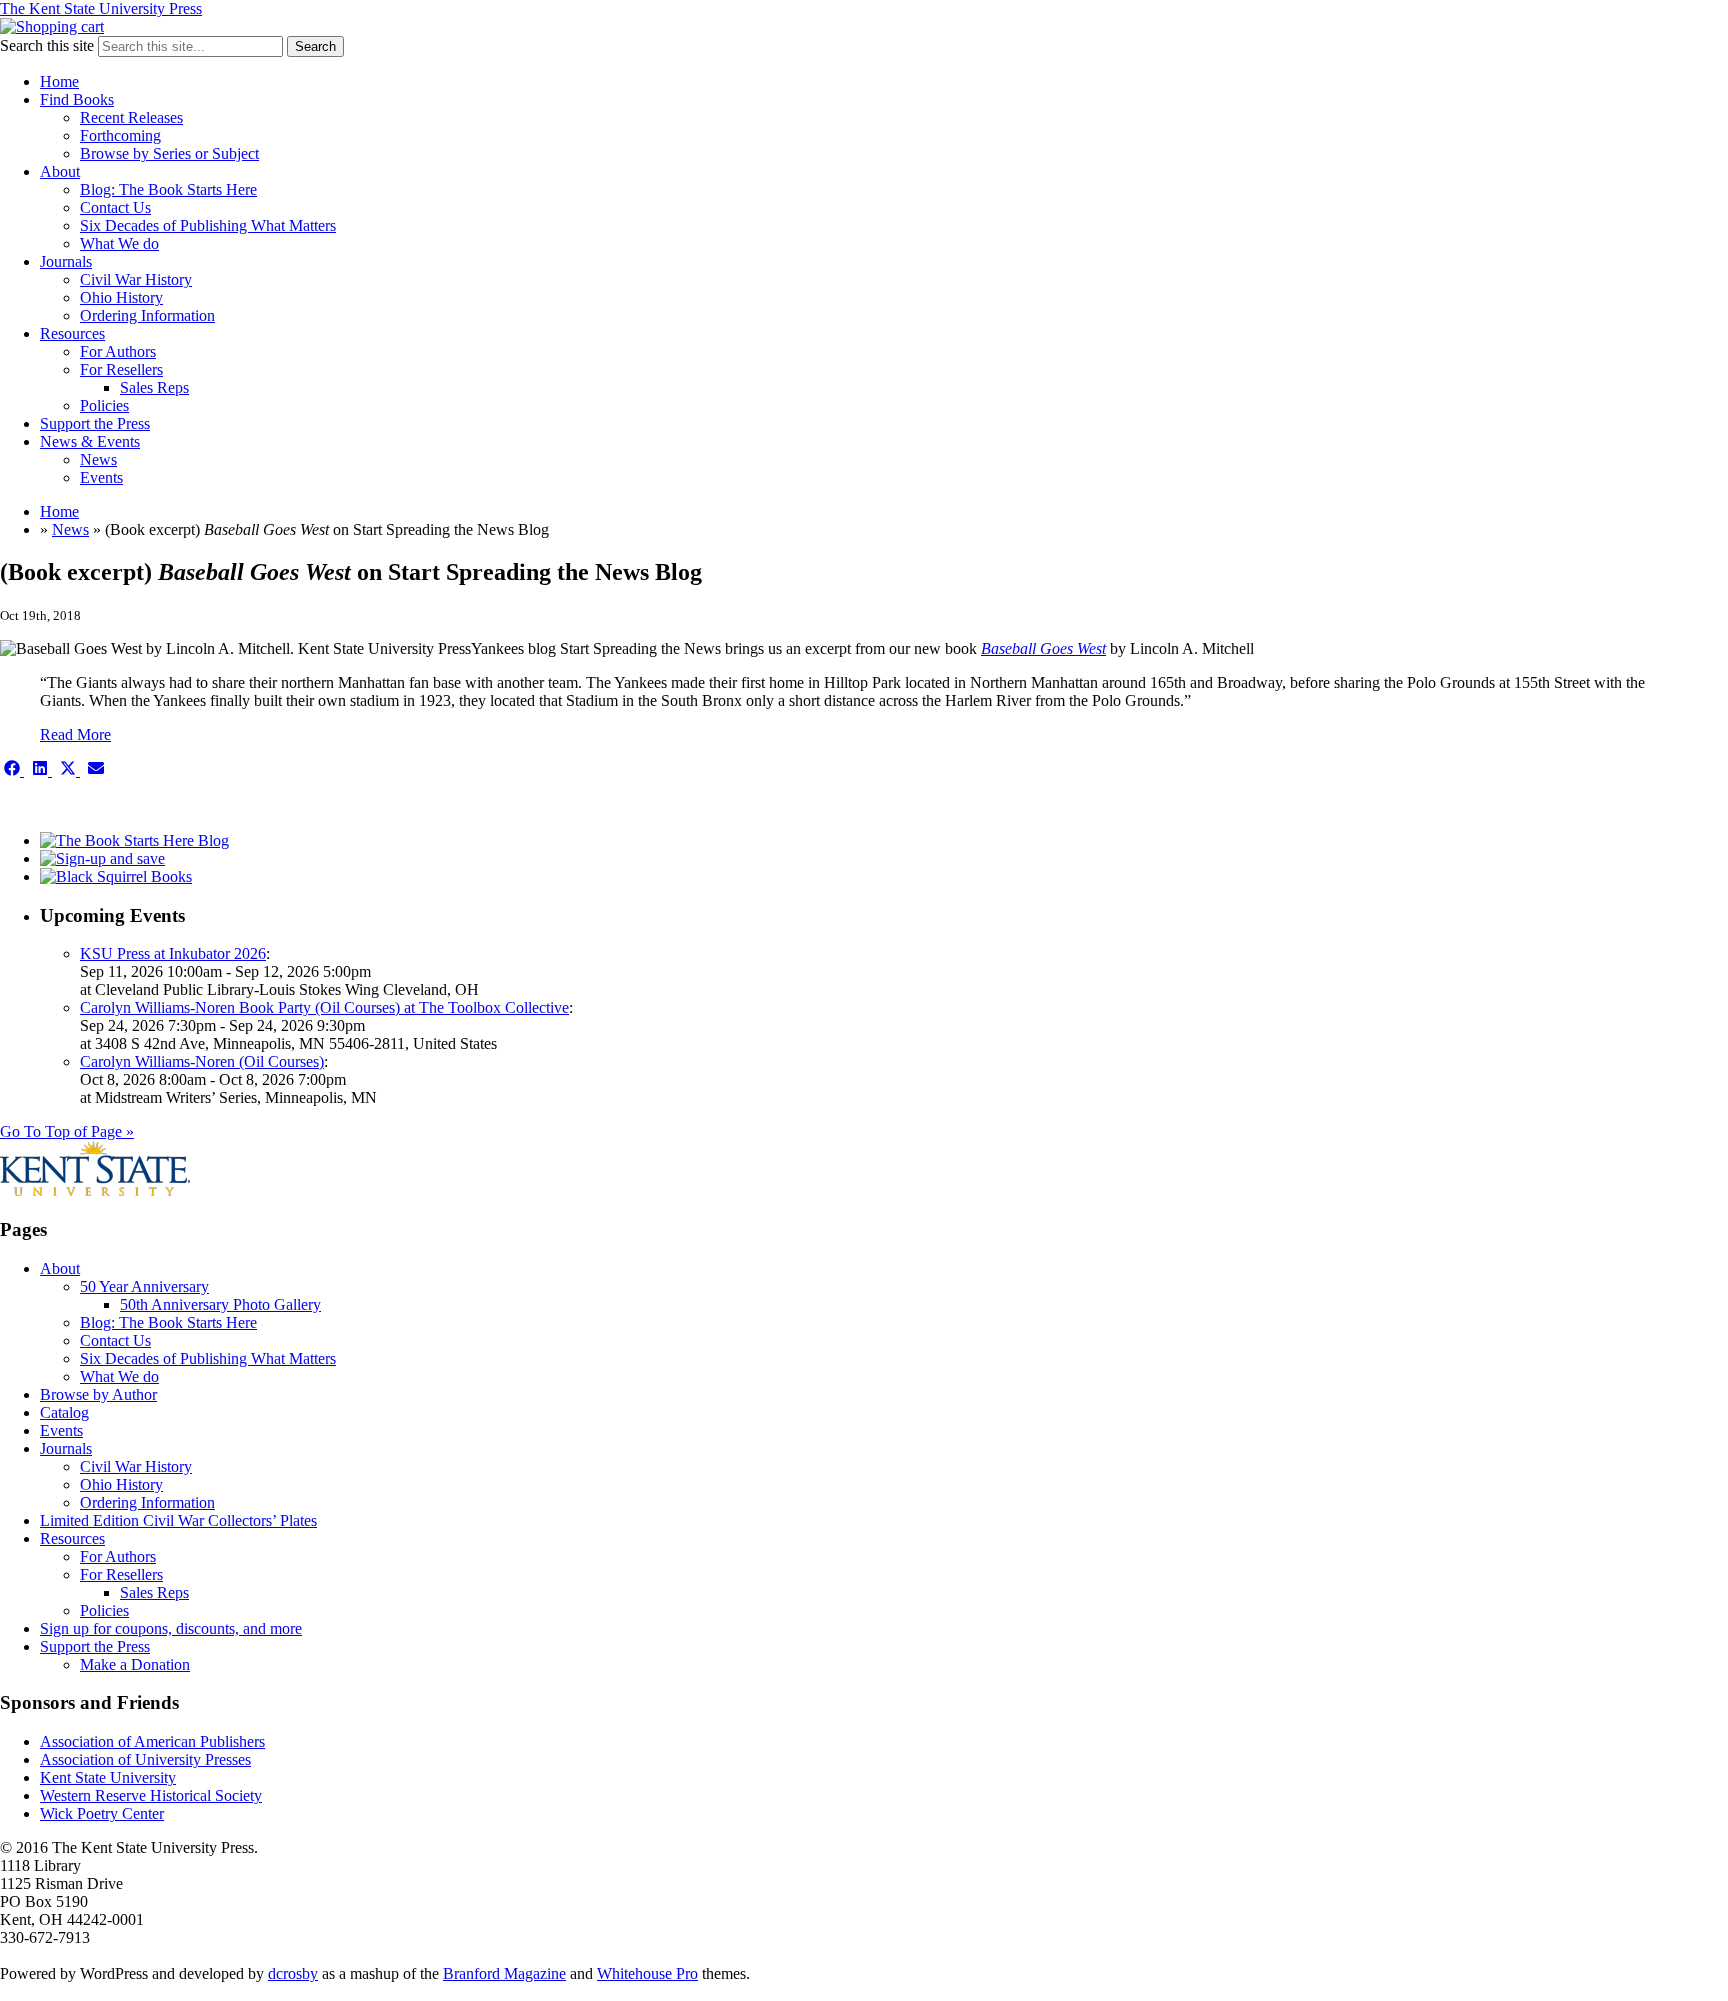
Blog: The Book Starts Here (168, 189)
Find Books (77, 99)
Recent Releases (131, 117)
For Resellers (121, 369)
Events (101, 477)
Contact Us (115, 207)
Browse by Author (98, 1394)
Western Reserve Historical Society (151, 1795)
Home (59, 81)
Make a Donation (135, 1664)
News (98, 459)
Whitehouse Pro (647, 1973)
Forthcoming (120, 135)
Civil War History (136, 279)
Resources (72, 333)
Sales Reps (154, 387)
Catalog (64, 1412)
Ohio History (121, 297)
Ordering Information (147, 315)
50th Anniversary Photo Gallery (220, 1304)
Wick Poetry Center (102, 1813)
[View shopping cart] (52, 26)
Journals (66, 261)
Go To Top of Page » (67, 1131)
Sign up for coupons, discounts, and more (171, 1628)
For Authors (118, 351)
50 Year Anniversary (144, 1286)
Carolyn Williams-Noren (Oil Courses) (202, 1061)
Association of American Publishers (152, 1741)
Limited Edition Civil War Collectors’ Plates (178, 1520)
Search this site (47, 45)
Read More (75, 734)
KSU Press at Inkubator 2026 (173, 953)
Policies (104, 405)
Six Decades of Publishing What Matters (208, 225)
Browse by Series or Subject (169, 153)
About (60, 171)
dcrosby (293, 1973)
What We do (119, 243)
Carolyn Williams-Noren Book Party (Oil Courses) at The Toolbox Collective (324, 1007)
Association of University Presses (145, 1759)
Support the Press (95, 423)
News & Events (90, 441)
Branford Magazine (504, 1973)
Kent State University (108, 1777)
